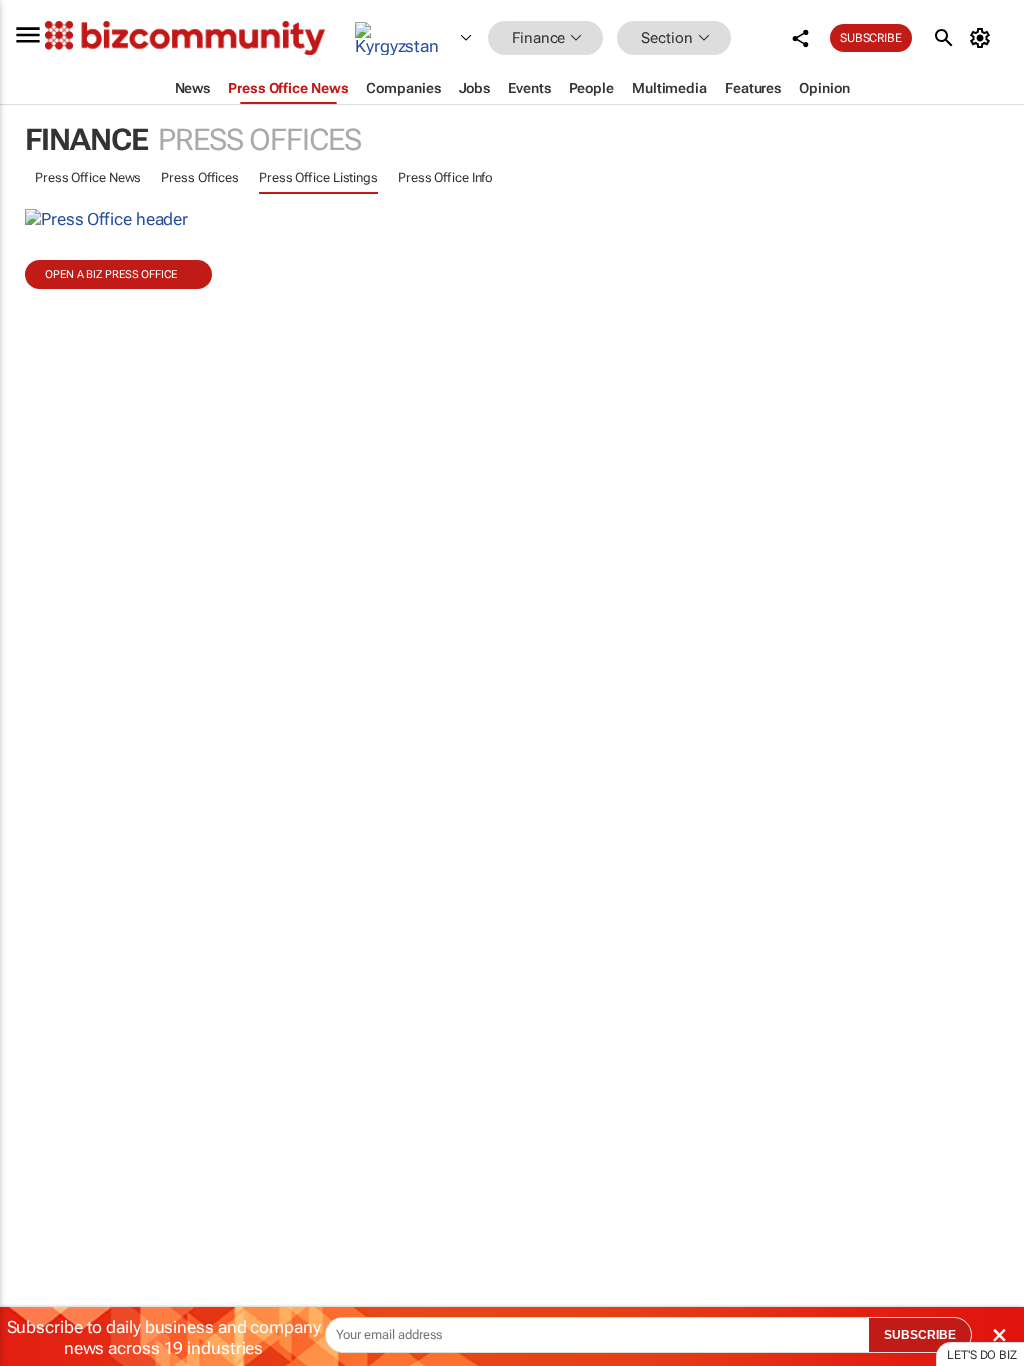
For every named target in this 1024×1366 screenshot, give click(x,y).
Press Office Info (445, 177)
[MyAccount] (983, 38)
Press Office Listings (318, 177)
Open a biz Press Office (111, 274)
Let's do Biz (982, 1355)
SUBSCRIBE (920, 1335)
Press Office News (88, 177)
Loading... (38, 955)
